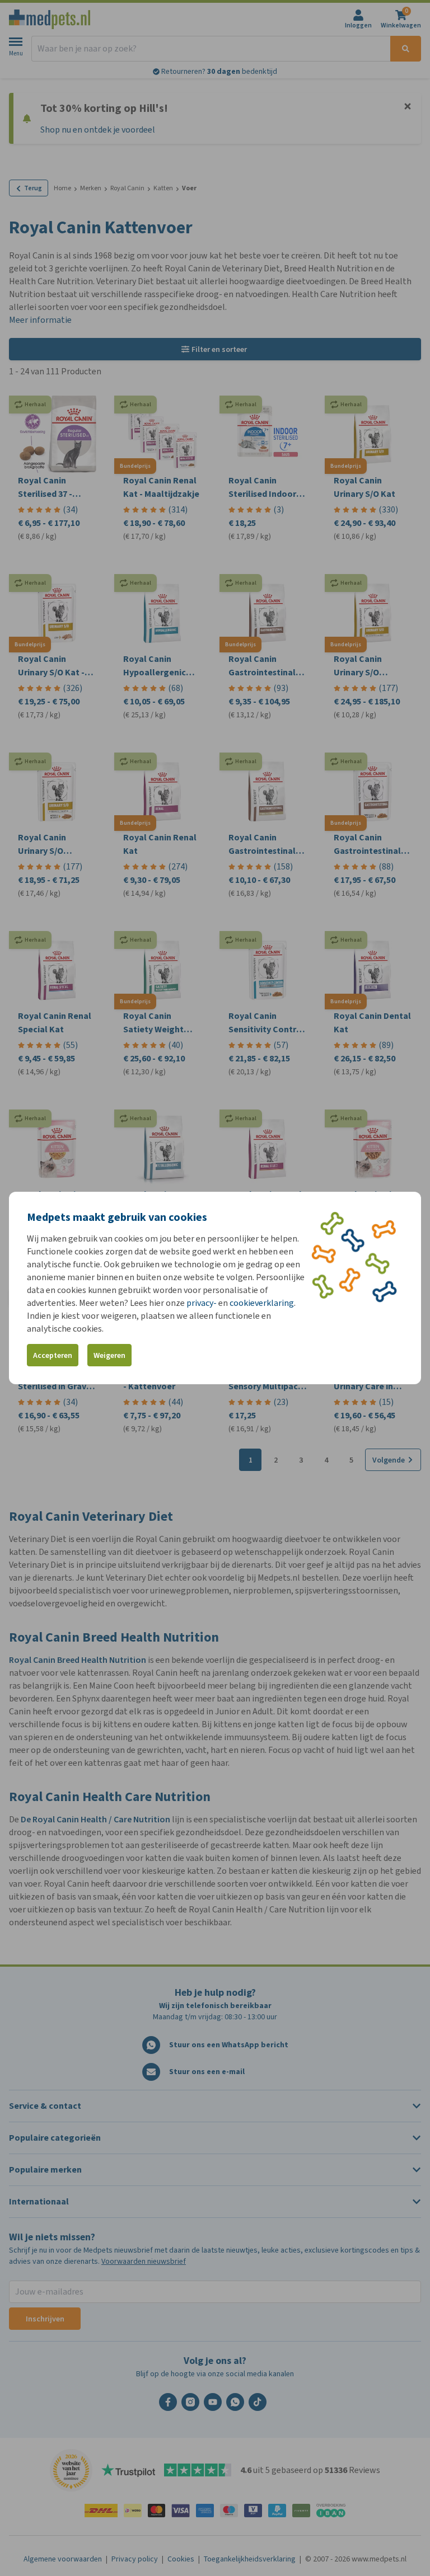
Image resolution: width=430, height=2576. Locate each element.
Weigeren (109, 1355)
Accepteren (53, 1355)
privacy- (202, 1303)
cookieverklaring (262, 1303)
